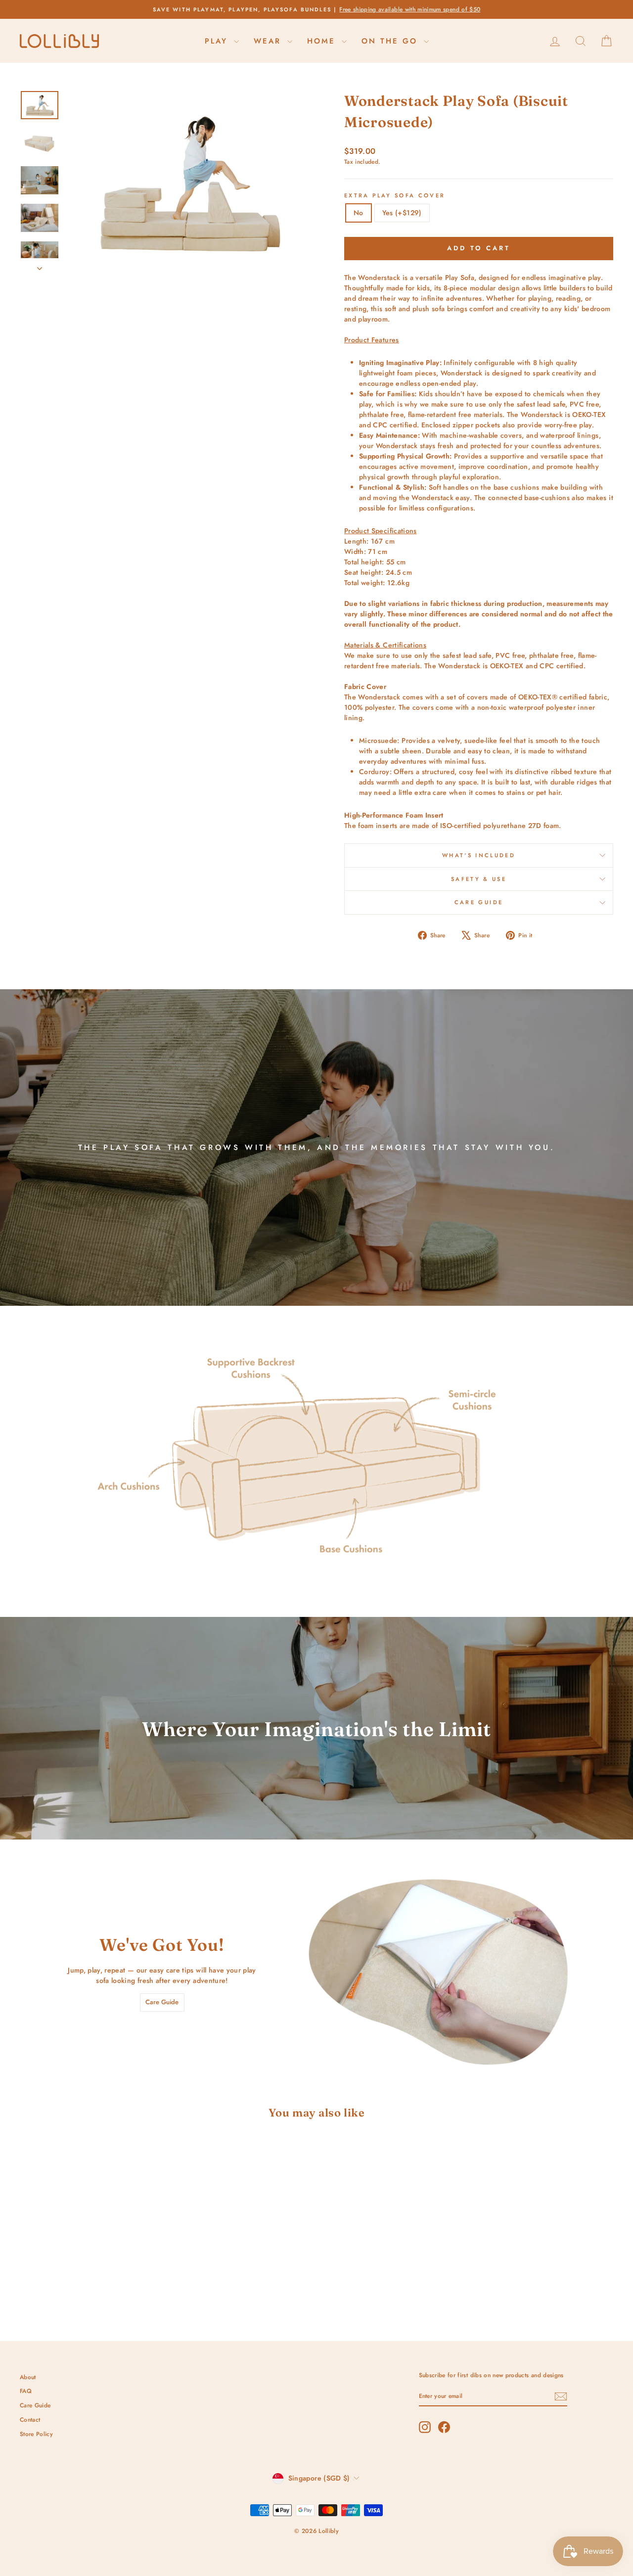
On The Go (391, 41)
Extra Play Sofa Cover (395, 195)
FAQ (26, 2391)
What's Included (479, 855)
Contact (30, 2419)
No (359, 213)
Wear (269, 41)
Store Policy (36, 2434)
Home (323, 41)
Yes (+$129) (402, 213)
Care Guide (479, 902)
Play (218, 41)
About (28, 2377)
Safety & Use (479, 879)
